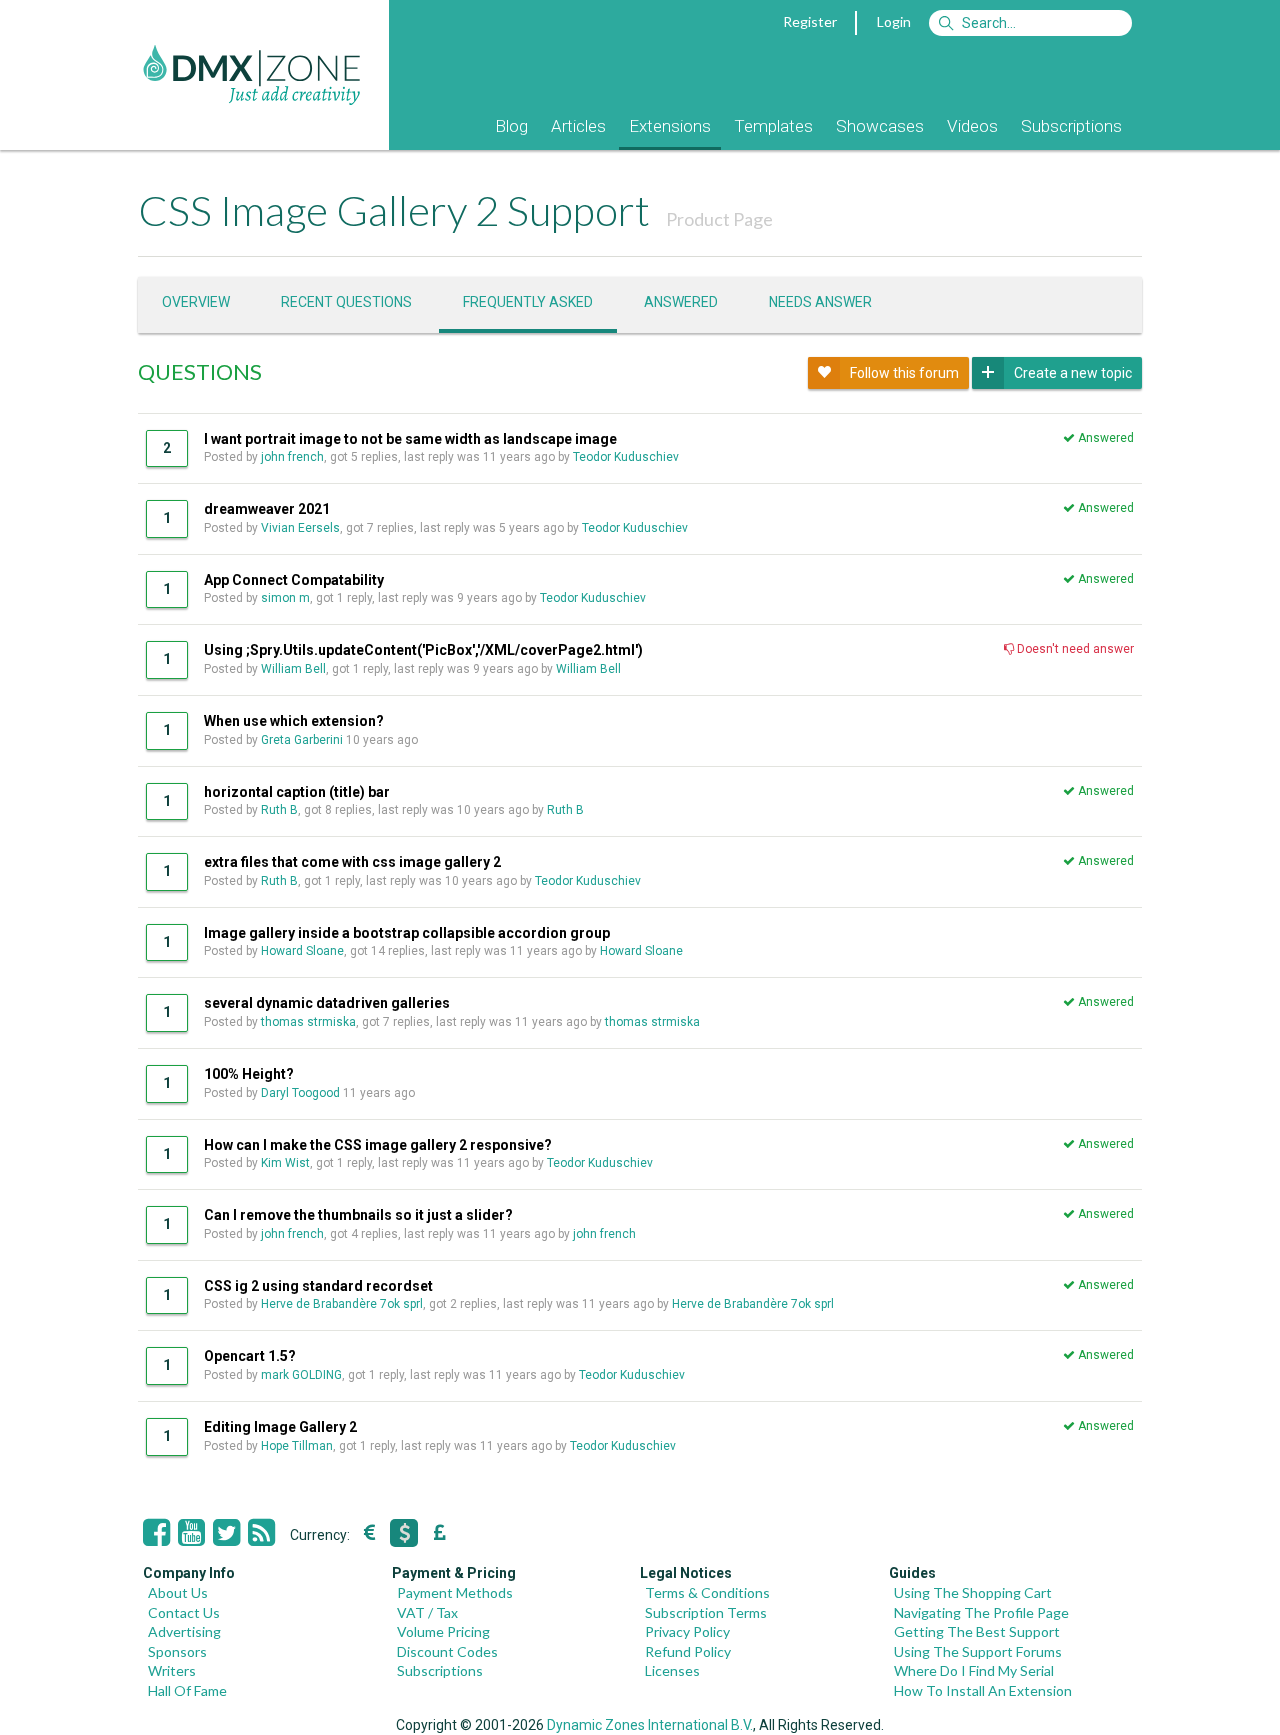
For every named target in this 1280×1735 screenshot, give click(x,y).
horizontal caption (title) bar (297, 792)
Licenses (672, 1670)
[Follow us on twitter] (226, 1533)
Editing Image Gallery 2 (280, 1427)
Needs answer (820, 302)
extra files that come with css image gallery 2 (352, 862)
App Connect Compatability (294, 580)
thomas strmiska (308, 1022)
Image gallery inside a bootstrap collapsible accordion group (407, 933)
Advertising (184, 1631)
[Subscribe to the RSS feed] (261, 1533)
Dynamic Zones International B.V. (650, 1725)
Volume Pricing (443, 1631)
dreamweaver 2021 (267, 509)
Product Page (719, 219)
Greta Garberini (302, 740)
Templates (773, 126)
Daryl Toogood (300, 1093)
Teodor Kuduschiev (626, 457)
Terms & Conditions (707, 1592)
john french (292, 457)
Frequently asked (528, 302)
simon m (285, 598)
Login (894, 21)
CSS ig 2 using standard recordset (318, 1286)
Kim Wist (285, 1163)
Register (810, 21)
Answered (681, 302)
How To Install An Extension (983, 1690)
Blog (511, 126)
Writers (172, 1670)
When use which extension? (294, 721)
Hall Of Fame (187, 1690)
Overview (196, 302)
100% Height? (249, 1074)
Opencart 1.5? (250, 1356)
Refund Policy (688, 1651)
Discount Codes (447, 1651)
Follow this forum (904, 373)
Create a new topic (1073, 373)
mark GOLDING (301, 1375)
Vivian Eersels (300, 528)
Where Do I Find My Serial (974, 1670)
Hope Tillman (297, 1446)
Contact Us (184, 1612)
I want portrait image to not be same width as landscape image (410, 439)
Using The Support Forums (978, 1651)
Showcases (880, 126)
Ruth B (279, 810)
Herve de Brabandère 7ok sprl (342, 1304)
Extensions (670, 126)
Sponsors (177, 1651)
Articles (578, 126)
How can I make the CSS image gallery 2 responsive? (378, 1145)
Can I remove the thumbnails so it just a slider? (358, 1215)
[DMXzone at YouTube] (191, 1533)
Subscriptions (1071, 126)
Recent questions (346, 302)
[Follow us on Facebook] (156, 1533)
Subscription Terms (706, 1612)
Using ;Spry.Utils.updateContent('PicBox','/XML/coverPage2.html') (423, 650)
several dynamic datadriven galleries (327, 1003)
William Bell (293, 669)
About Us (178, 1592)
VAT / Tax (427, 1612)
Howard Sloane (302, 951)
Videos (972, 126)
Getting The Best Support (977, 1631)
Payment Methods (455, 1592)
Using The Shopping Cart (973, 1592)
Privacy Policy (687, 1631)
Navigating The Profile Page (981, 1612)
